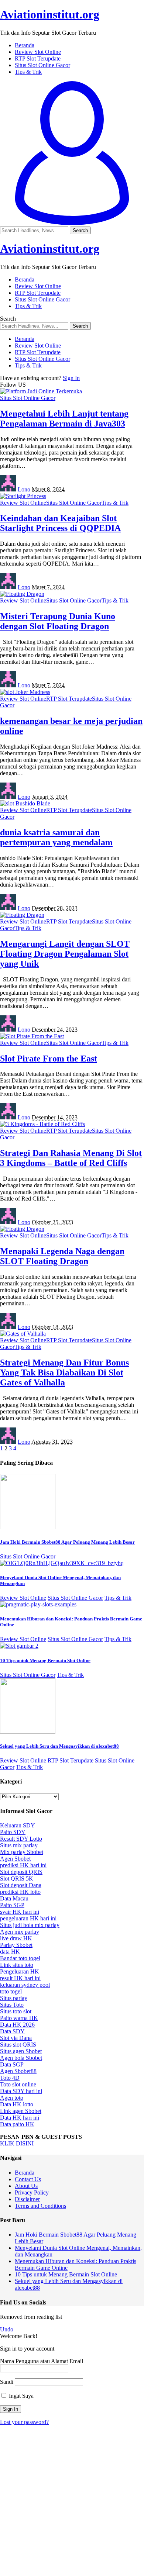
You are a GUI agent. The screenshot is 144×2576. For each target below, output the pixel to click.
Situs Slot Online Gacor (28, 398)
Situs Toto (12, 2005)
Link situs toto (17, 1965)
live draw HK (16, 1938)
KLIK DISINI (17, 2143)
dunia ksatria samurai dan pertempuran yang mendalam (56, 837)
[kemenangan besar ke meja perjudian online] (25, 692)
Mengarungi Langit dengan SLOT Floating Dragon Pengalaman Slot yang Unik (65, 954)
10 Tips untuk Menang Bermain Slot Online (45, 1660)
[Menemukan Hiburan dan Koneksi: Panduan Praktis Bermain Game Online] (38, 1604)
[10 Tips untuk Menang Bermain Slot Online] (19, 1646)
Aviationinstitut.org (50, 14)
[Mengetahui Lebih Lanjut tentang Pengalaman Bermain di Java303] (41, 391)
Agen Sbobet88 (18, 2071)
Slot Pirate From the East (49, 1059)
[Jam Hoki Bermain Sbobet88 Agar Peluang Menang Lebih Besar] (28, 1527)
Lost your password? (24, 2422)
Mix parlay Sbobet (22, 1852)
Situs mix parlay (19, 1845)
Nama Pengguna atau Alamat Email (42, 2361)
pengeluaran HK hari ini (28, 1918)
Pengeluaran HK (20, 1971)
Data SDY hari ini (21, 2091)
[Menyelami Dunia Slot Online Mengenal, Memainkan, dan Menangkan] (62, 1563)
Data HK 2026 (17, 2025)
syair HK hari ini (20, 1912)
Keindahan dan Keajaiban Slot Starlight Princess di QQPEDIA (60, 523)
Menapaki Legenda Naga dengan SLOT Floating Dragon (62, 1256)
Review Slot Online (23, 503)
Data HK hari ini (20, 2118)
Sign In (71, 378)
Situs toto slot (16, 2011)
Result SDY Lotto (21, 1839)
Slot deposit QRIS (21, 1872)
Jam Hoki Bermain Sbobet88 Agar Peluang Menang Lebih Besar (67, 1542)
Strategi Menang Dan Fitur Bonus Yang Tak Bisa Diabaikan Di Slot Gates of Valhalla (64, 1372)
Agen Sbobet (15, 1859)
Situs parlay (14, 1998)
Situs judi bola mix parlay (30, 1925)
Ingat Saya (20, 2396)
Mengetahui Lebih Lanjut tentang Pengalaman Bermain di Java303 (64, 419)
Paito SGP (12, 1905)
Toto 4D (10, 2078)
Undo (7, 2329)
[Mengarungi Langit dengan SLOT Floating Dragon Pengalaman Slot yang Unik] (22, 915)
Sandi (7, 2382)
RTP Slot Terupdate (69, 699)
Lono (24, 489)
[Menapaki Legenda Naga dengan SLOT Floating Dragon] (22, 1229)
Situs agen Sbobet (21, 2051)
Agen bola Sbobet (21, 2058)
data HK (10, 1952)
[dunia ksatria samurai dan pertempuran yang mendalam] (25, 803)
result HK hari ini (20, 1978)
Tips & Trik (115, 503)
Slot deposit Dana (21, 1885)
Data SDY (12, 2031)
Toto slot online (18, 2084)
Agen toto (12, 2098)
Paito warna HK (19, 2018)
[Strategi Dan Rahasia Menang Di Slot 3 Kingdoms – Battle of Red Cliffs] (42, 1124)
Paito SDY (13, 1832)
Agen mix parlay (20, 1932)
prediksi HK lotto (20, 1892)
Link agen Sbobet (21, 2111)
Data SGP (12, 2064)
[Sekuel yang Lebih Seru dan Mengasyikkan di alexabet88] (28, 1732)
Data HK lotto (17, 2104)
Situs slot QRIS (18, 2045)
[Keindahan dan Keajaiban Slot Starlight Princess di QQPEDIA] (23, 496)
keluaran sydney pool (25, 1985)
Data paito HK (17, 2124)
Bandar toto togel (20, 1958)
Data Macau (14, 1898)
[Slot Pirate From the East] (32, 1036)
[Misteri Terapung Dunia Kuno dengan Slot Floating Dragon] (22, 594)
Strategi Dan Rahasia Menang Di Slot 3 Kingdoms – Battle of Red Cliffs (71, 1158)
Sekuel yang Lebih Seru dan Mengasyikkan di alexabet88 (59, 1746)
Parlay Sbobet (16, 1945)
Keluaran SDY (18, 1825)
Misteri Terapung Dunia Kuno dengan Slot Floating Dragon (58, 621)
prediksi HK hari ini (23, 1865)
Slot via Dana (16, 2038)
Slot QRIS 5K (17, 1879)
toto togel (11, 1991)
